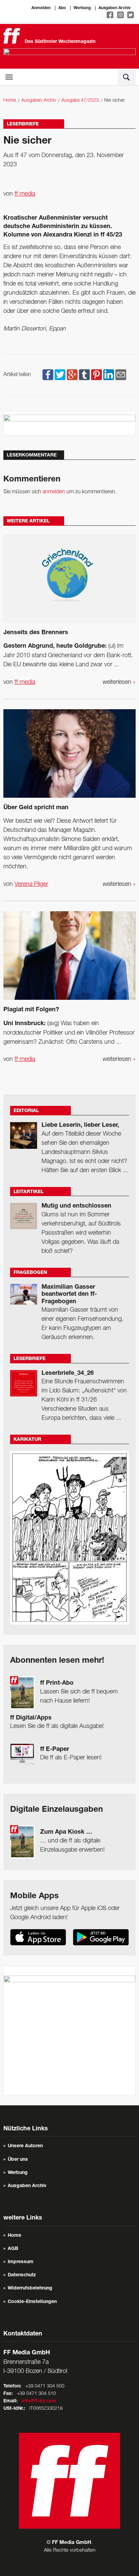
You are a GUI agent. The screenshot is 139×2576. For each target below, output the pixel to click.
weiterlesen (119, 682)
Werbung (82, 8)
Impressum (21, 2262)
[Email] (121, 375)
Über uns (18, 2160)
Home (10, 101)
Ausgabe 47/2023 (80, 101)
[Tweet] (60, 375)
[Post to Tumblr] (84, 375)
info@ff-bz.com (39, 2401)
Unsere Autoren (25, 2146)
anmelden (54, 492)
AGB (13, 2249)
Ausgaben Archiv (115, 8)
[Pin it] (96, 375)
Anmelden (41, 8)
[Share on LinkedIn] (109, 375)
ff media (25, 194)
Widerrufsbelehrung (30, 2288)
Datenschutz (22, 2275)
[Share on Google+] (72, 375)
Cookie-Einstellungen (32, 2302)
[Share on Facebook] (48, 375)
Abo (62, 8)
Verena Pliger (31, 884)
